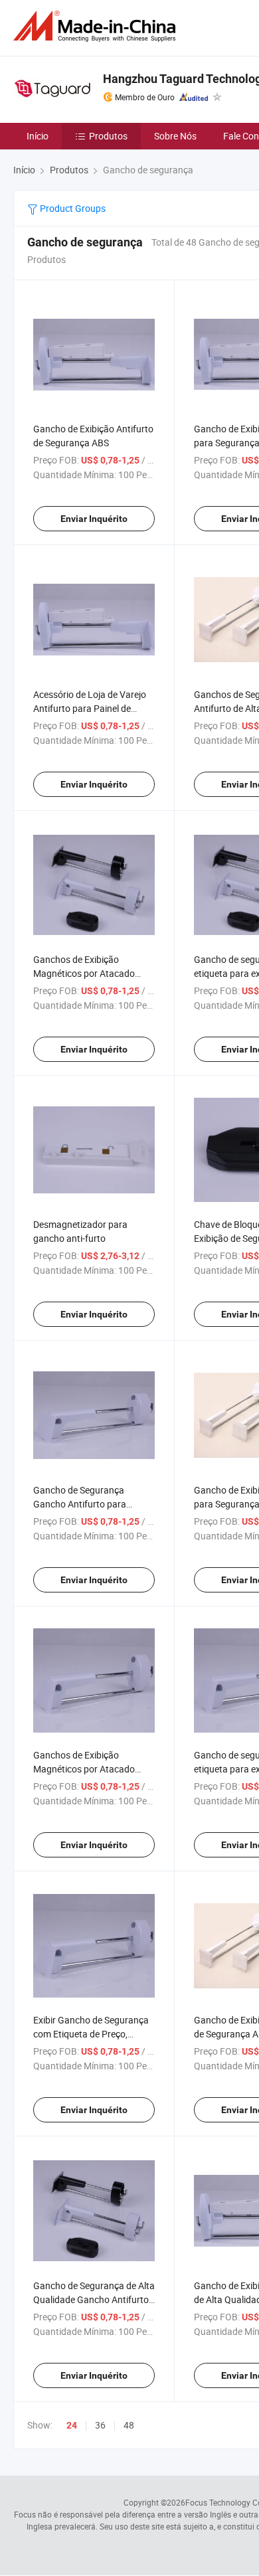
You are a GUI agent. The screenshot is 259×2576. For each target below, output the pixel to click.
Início (38, 136)
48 (129, 2425)
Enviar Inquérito (94, 519)
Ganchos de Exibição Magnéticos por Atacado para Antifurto (84, 973)
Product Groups (72, 208)
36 (100, 2425)
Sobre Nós (175, 136)
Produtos (108, 136)
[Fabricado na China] (97, 26)
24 (72, 2425)
